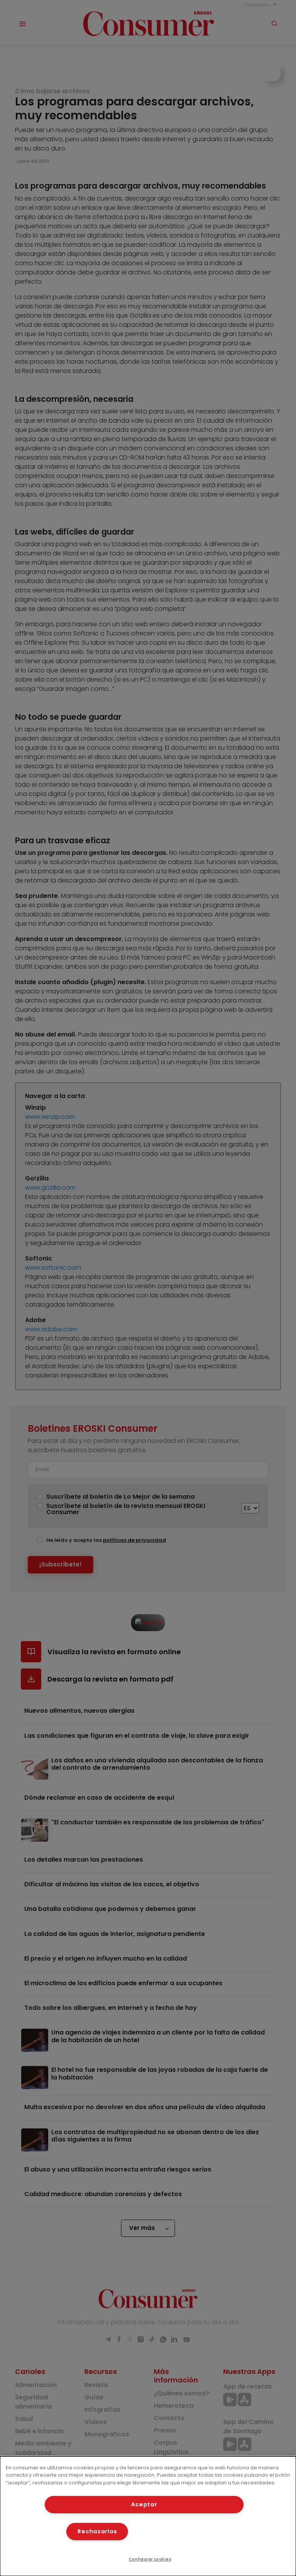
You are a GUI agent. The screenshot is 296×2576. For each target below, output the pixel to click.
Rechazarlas (97, 2531)
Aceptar (144, 2504)
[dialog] (148, 2516)
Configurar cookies (150, 2559)
